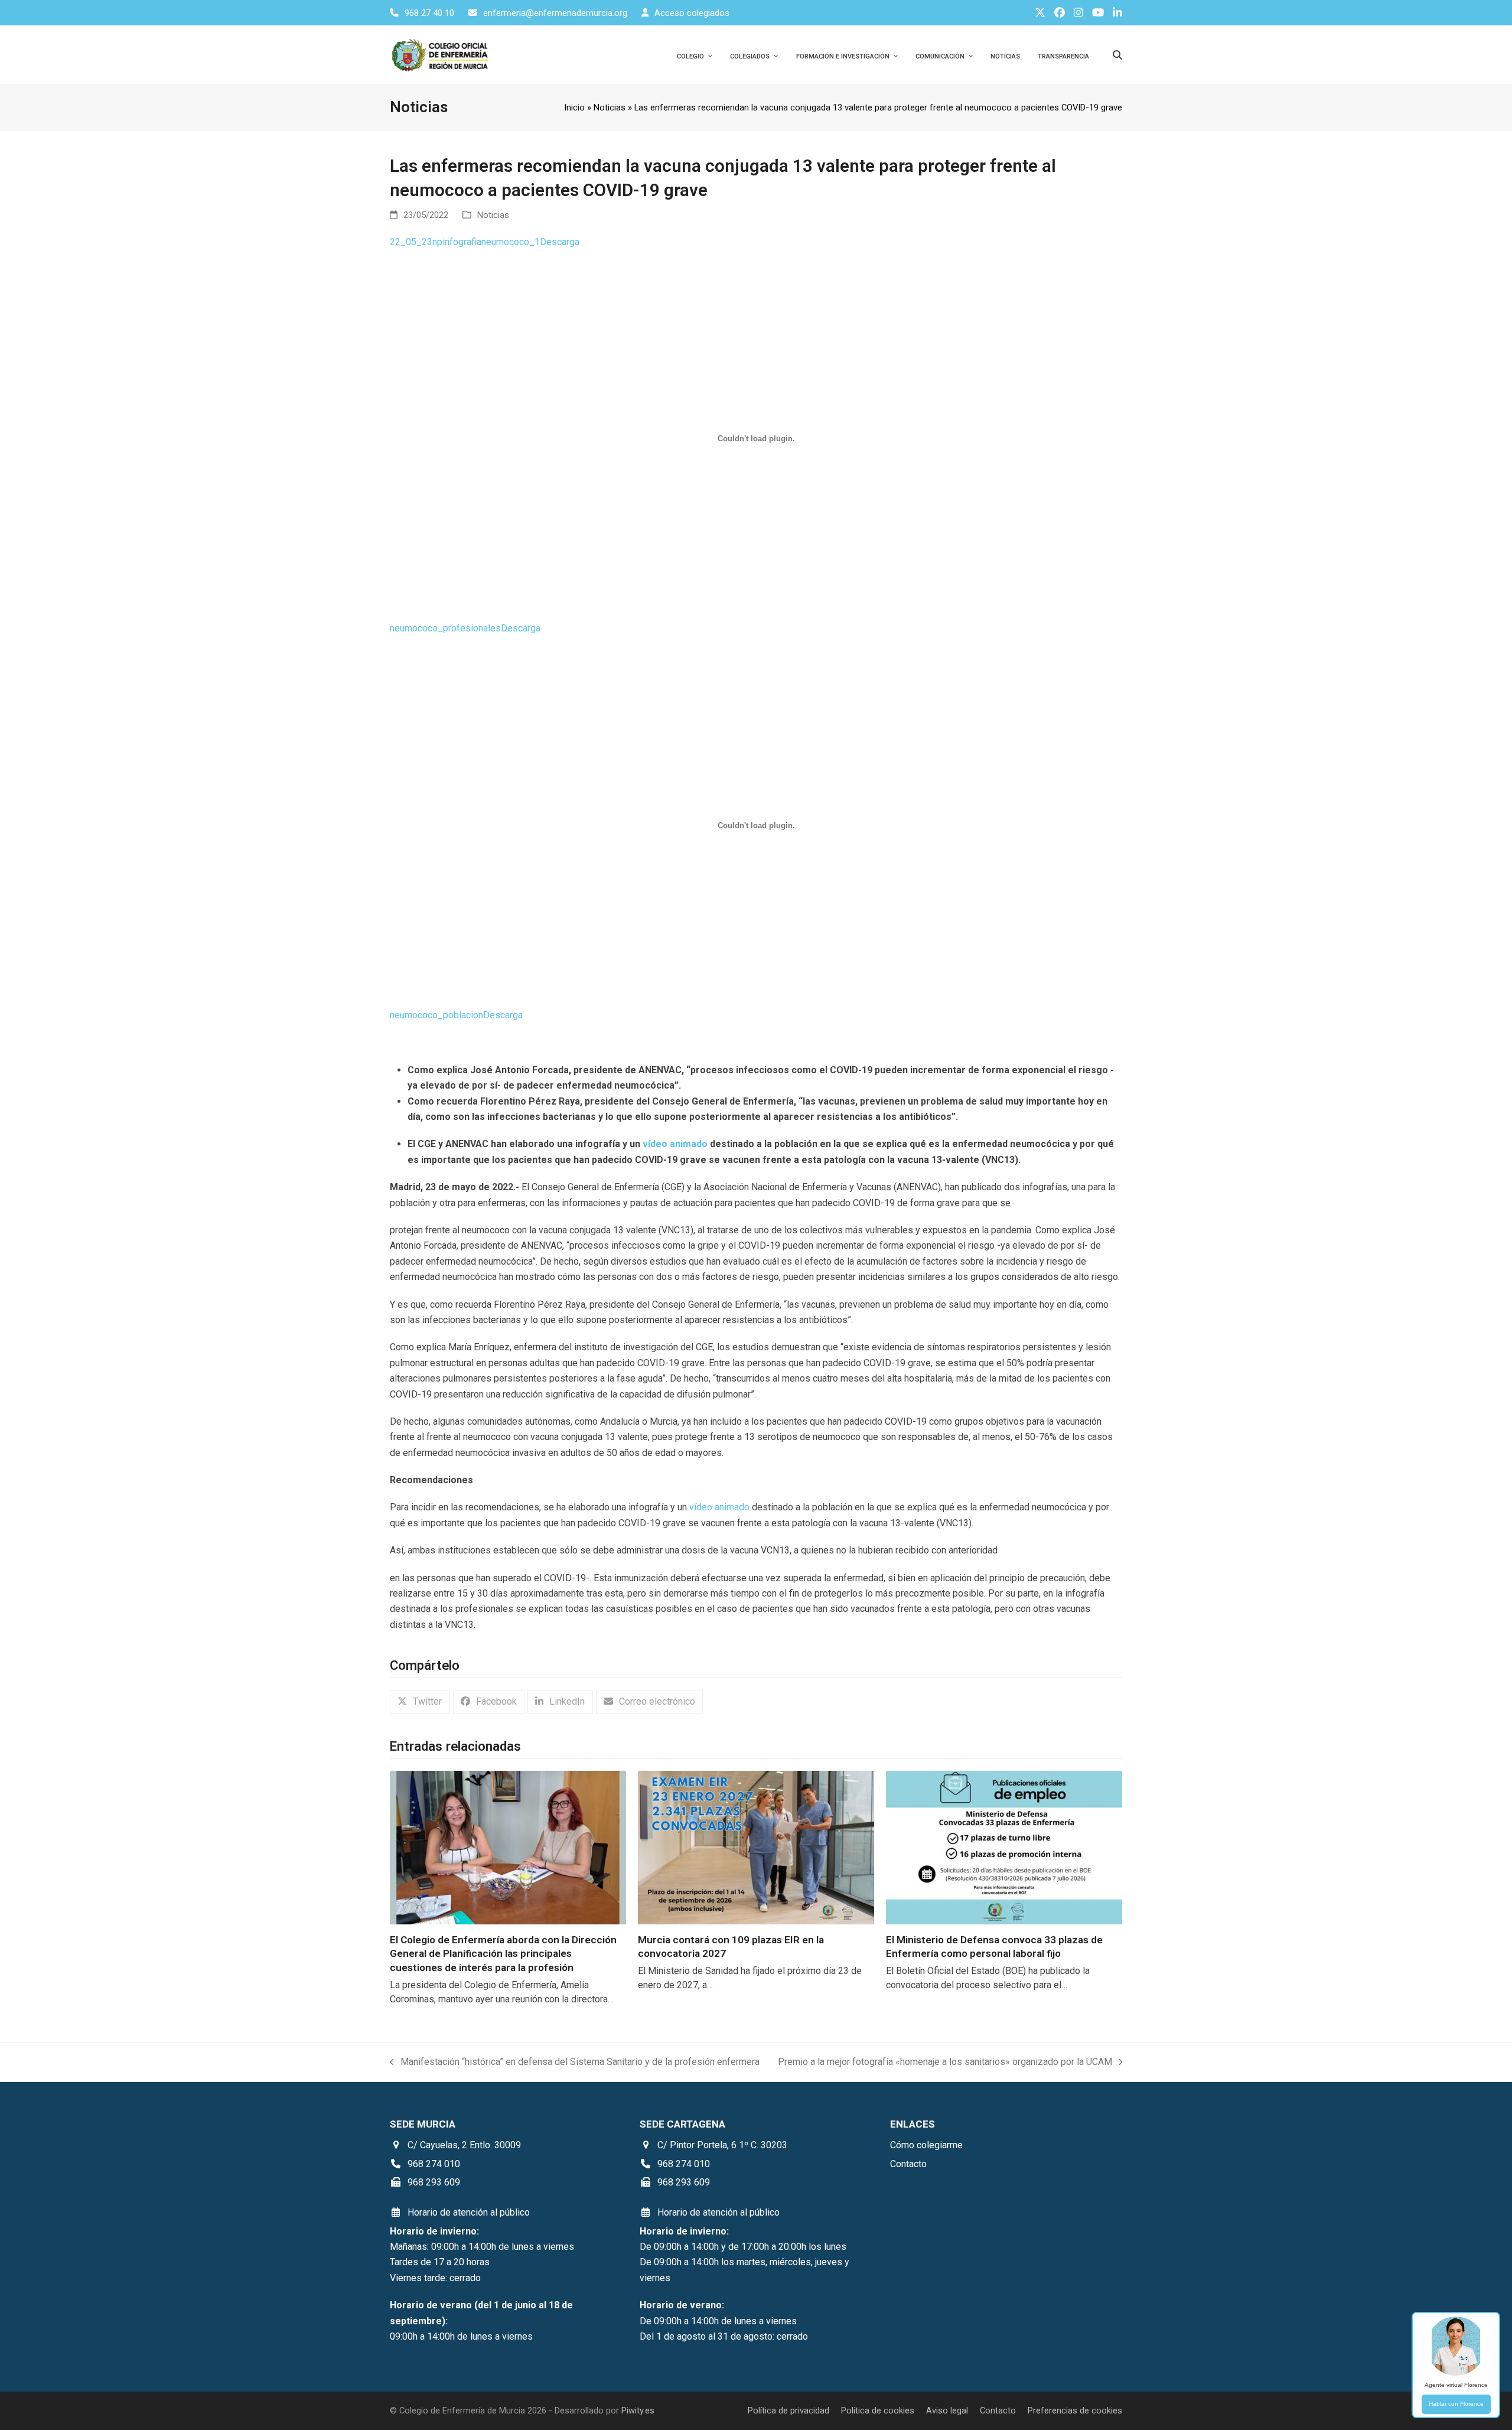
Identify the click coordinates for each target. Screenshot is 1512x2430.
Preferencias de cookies (1075, 2411)
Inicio (574, 108)
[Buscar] (1117, 55)
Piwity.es (638, 2411)
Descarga (560, 242)
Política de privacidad (788, 2411)
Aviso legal (947, 2411)
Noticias (610, 108)
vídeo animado (719, 1507)
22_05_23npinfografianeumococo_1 (465, 242)
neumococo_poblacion (436, 1015)
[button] (420, 1702)
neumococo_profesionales (445, 628)
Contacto (998, 2411)
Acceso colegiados (692, 13)
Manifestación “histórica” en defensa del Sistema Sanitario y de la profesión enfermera (575, 2063)
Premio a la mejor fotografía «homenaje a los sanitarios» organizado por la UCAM (945, 2063)
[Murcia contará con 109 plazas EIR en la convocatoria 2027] (756, 1847)
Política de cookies (878, 2411)
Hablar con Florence (1456, 2404)
